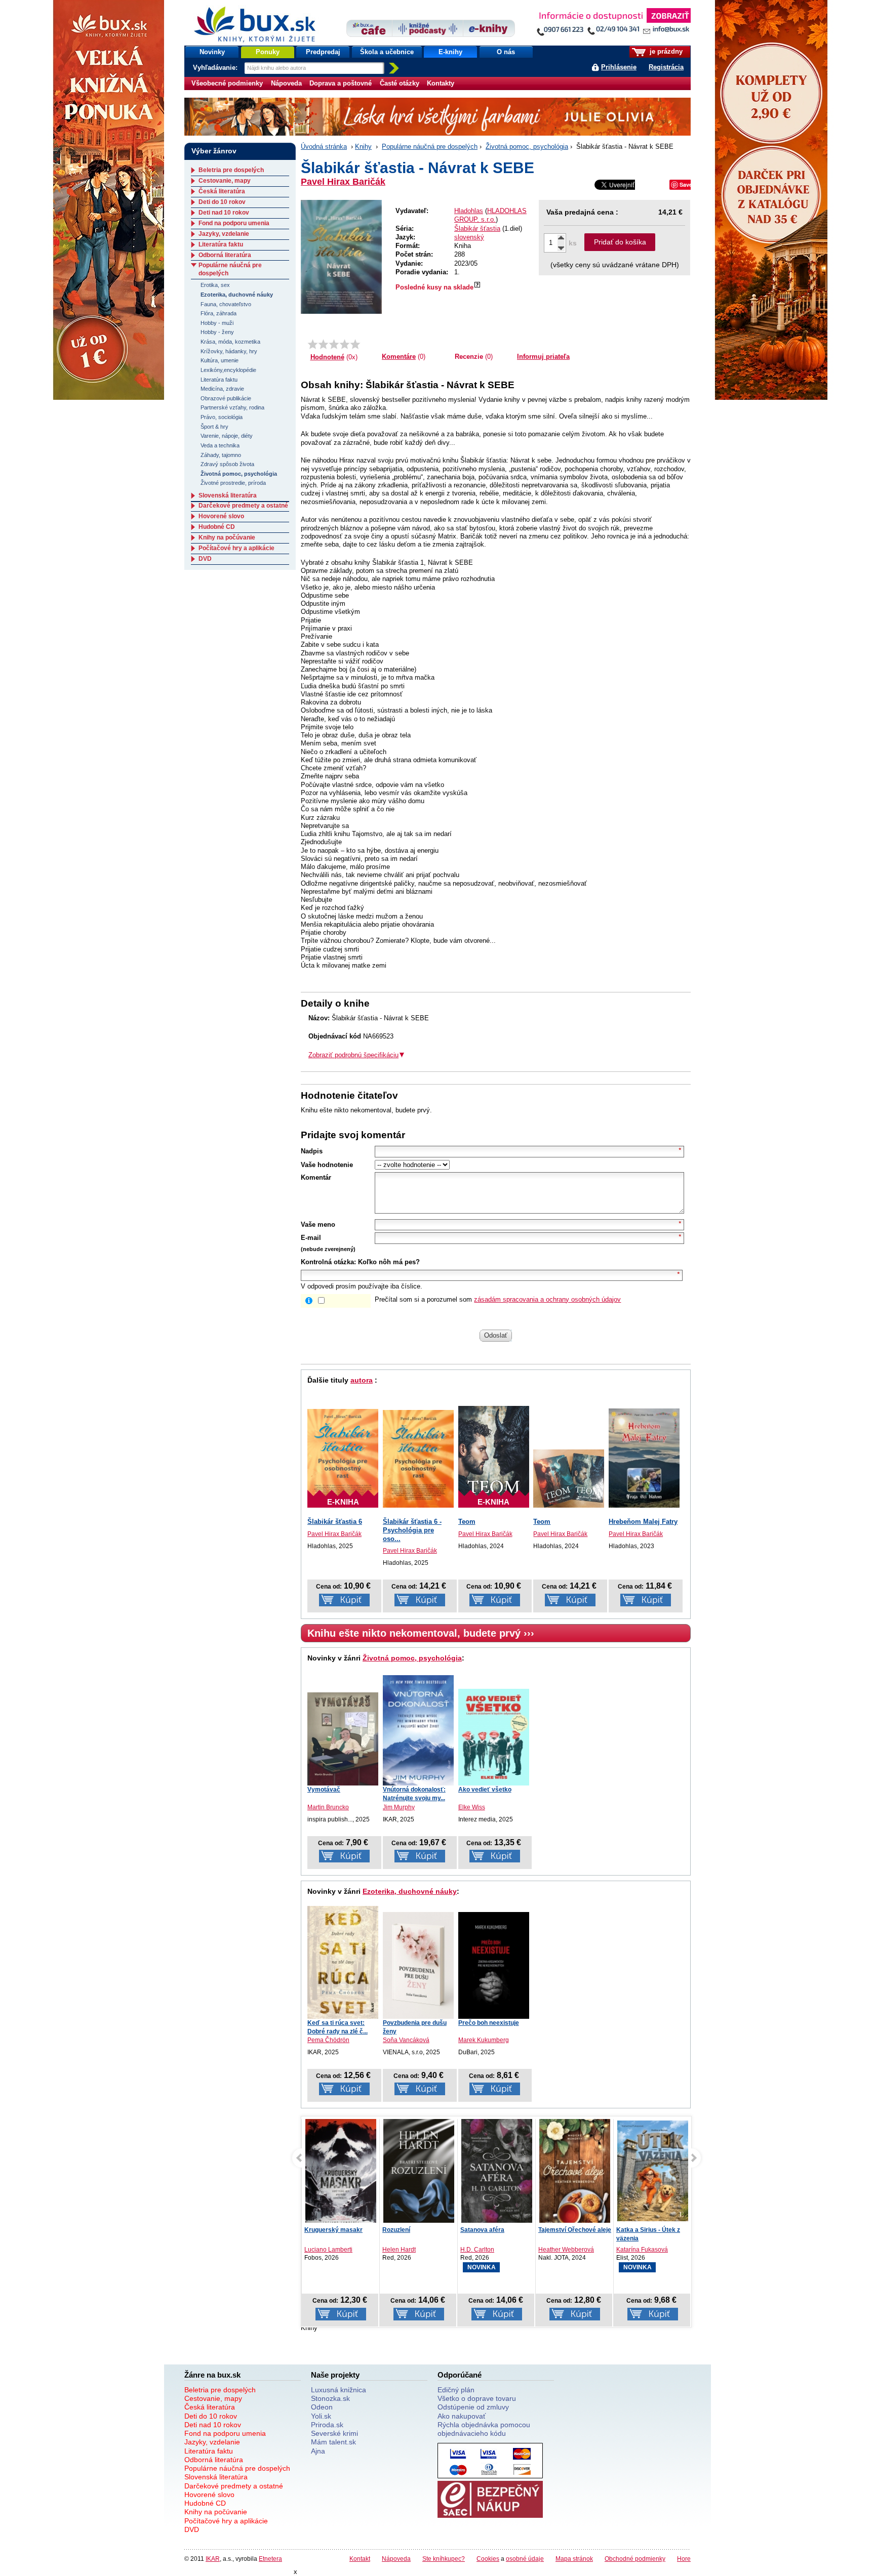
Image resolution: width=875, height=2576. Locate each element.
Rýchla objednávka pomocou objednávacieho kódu (484, 2429)
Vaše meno (318, 1224)
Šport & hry (214, 427)
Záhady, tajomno (221, 455)
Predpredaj (323, 52)
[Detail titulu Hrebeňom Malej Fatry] (644, 1458)
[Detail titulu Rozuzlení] (419, 2173)
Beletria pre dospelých (231, 170)
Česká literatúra (222, 191)
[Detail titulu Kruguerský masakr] (341, 2173)
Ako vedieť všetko (485, 1790)
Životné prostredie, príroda (233, 483)
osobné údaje (525, 2559)
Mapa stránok (574, 2559)
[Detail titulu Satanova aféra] (497, 2173)
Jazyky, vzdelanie (224, 234)
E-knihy (450, 52)
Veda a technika (220, 445)
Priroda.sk (327, 2425)
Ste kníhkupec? (444, 2559)
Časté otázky (400, 83)
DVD (205, 559)
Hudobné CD (217, 527)
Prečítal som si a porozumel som (498, 1299)
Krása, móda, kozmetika (230, 342)
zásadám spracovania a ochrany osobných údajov (547, 1299)
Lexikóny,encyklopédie (228, 370)
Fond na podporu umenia (234, 223)
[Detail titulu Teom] (569, 1479)
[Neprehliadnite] (613, 24)
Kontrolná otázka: (328, 1262)
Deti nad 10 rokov (224, 213)
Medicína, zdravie (222, 389)
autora (362, 1380)
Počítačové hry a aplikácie (236, 548)
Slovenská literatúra (228, 495)
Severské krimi (334, 2433)
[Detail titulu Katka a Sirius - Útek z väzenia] (653, 2171)
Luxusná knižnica (339, 2390)
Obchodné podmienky (635, 2559)
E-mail (311, 1238)
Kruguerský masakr (333, 2230)
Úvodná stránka (324, 147)
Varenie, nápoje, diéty (227, 436)
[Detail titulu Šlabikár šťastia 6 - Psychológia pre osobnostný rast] (418, 1459)
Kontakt (360, 2559)
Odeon (322, 2407)
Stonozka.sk (330, 2398)
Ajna (318, 2451)
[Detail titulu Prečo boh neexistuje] (494, 1965)
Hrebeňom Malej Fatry (643, 1522)
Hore (684, 2559)
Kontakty (441, 83)
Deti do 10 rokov (222, 202)
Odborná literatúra (225, 255)
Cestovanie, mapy (225, 181)
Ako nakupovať (462, 2416)
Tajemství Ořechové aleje (575, 2230)
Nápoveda (286, 83)
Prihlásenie (619, 67)
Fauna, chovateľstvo (226, 304)
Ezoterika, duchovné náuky (410, 1891)
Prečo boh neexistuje (489, 2023)
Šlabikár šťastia (477, 228)
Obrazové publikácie (226, 398)
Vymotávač (324, 1790)
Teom (467, 1522)
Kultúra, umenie (220, 360)
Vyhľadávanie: (216, 68)
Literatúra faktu (221, 244)
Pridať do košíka (620, 242)
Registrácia (666, 67)
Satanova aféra (482, 2230)
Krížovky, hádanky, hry (229, 351)
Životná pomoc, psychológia (527, 147)
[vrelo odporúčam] (355, 344)
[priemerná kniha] (334, 344)
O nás (506, 52)
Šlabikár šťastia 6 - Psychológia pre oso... (412, 1530)
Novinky (212, 52)
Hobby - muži (217, 323)
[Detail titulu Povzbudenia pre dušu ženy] (418, 1965)
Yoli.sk (321, 2416)
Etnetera (270, 2559)
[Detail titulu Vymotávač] (343, 1739)
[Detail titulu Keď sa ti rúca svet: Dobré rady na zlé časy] (343, 1962)
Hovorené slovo (221, 516)
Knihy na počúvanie (227, 537)
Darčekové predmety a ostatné (243, 506)
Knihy (363, 147)
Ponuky (268, 52)
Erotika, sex (215, 285)
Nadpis (312, 1151)
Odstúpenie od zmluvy (473, 2407)
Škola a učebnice (387, 52)
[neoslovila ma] (323, 344)
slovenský (469, 237)
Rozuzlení (396, 2230)
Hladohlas (469, 211)
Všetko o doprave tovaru (477, 2398)
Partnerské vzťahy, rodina (232, 407)
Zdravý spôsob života (227, 464)
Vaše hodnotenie (327, 1165)
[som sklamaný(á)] (313, 344)
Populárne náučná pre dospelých (430, 147)
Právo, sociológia (222, 417)
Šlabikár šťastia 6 (335, 1522)
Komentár (316, 1177)
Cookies (488, 2559)
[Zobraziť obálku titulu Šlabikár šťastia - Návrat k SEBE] (341, 257)
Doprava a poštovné (341, 83)
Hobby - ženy (217, 332)
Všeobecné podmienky (227, 83)
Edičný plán (456, 2390)
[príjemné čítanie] (345, 344)
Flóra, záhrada (218, 313)
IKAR (213, 2559)
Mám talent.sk (333, 2442)
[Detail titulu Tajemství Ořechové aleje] (575, 2173)
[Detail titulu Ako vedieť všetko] (494, 1737)
